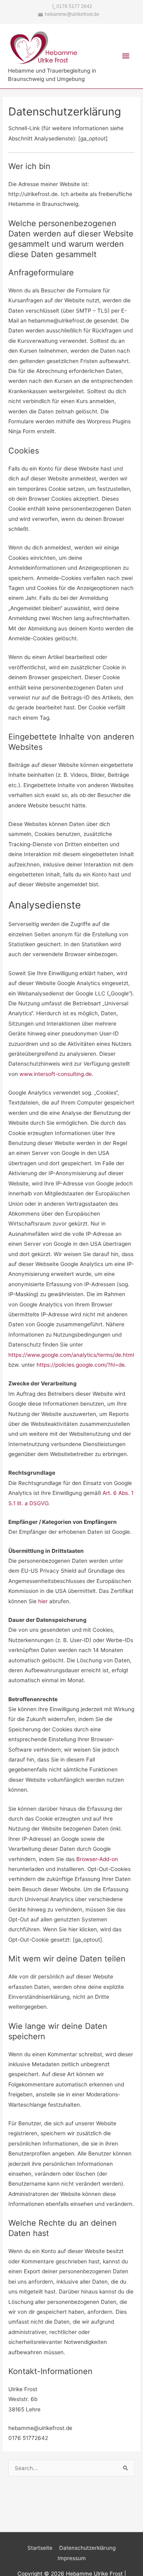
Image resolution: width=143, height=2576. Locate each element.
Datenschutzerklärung (87, 2548)
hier (43, 1601)
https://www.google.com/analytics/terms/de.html (71, 1355)
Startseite (40, 2548)
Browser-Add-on (97, 1859)
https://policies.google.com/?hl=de (81, 1365)
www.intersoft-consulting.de (56, 1074)
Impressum (72, 2558)
